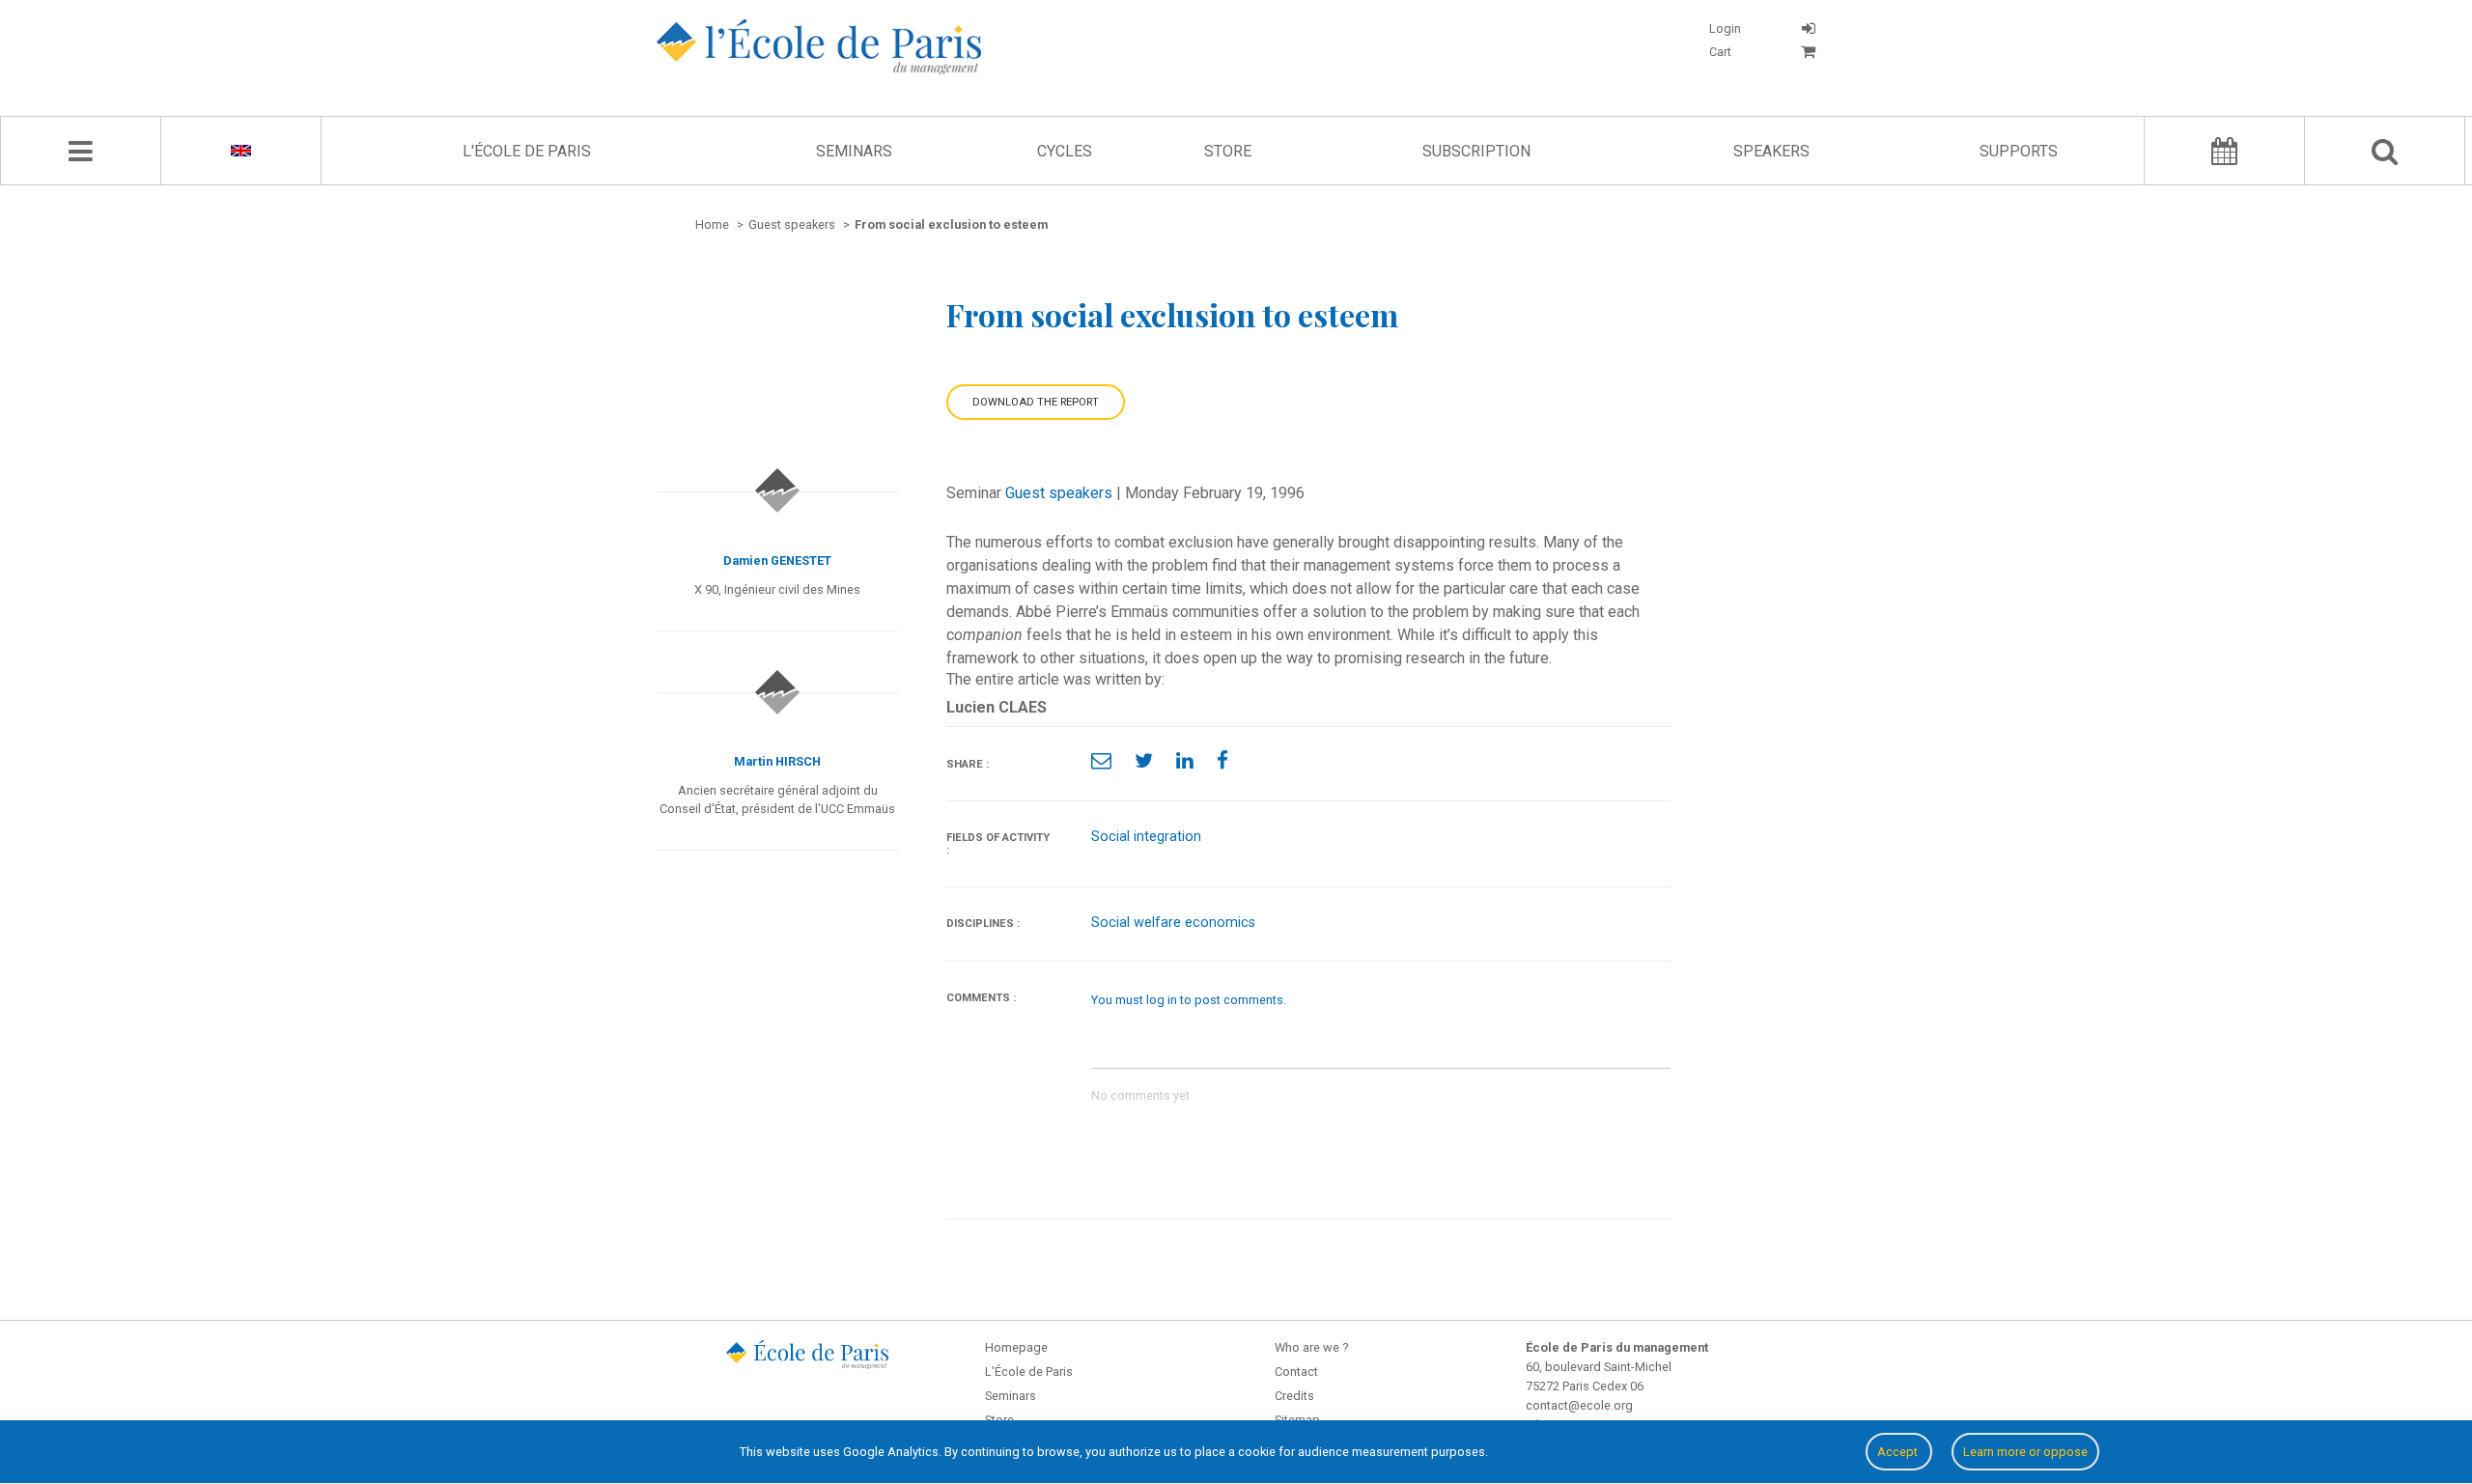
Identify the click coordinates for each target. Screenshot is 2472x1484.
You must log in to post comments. (1189, 1000)
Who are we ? (1311, 1347)
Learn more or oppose (2025, 1452)
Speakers (1771, 151)
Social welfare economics (1173, 923)
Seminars (854, 151)
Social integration (1146, 837)
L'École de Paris (527, 151)
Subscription (1476, 151)
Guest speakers (1059, 493)
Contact (1296, 1372)
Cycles (1065, 151)
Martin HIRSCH (777, 761)
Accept (1899, 1452)
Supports (2019, 151)
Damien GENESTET (777, 560)
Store (1228, 151)
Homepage (1016, 1347)
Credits (1294, 1396)
